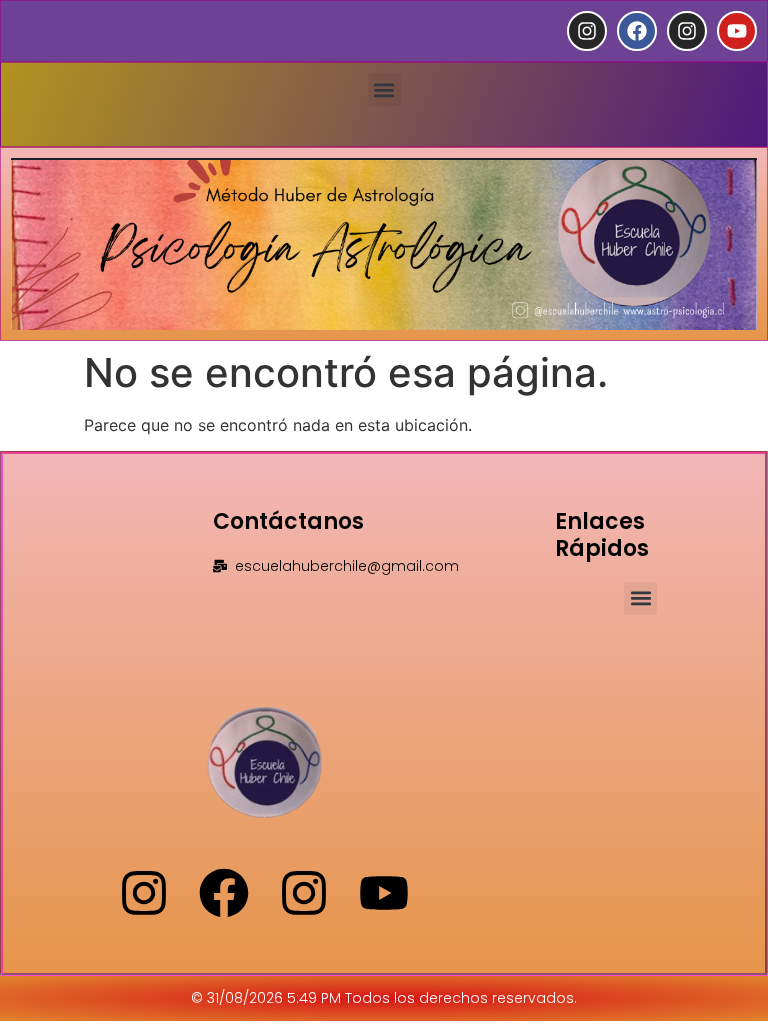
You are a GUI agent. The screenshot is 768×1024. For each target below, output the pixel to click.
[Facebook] (637, 31)
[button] (384, 89)
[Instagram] (587, 31)
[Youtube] (737, 31)
